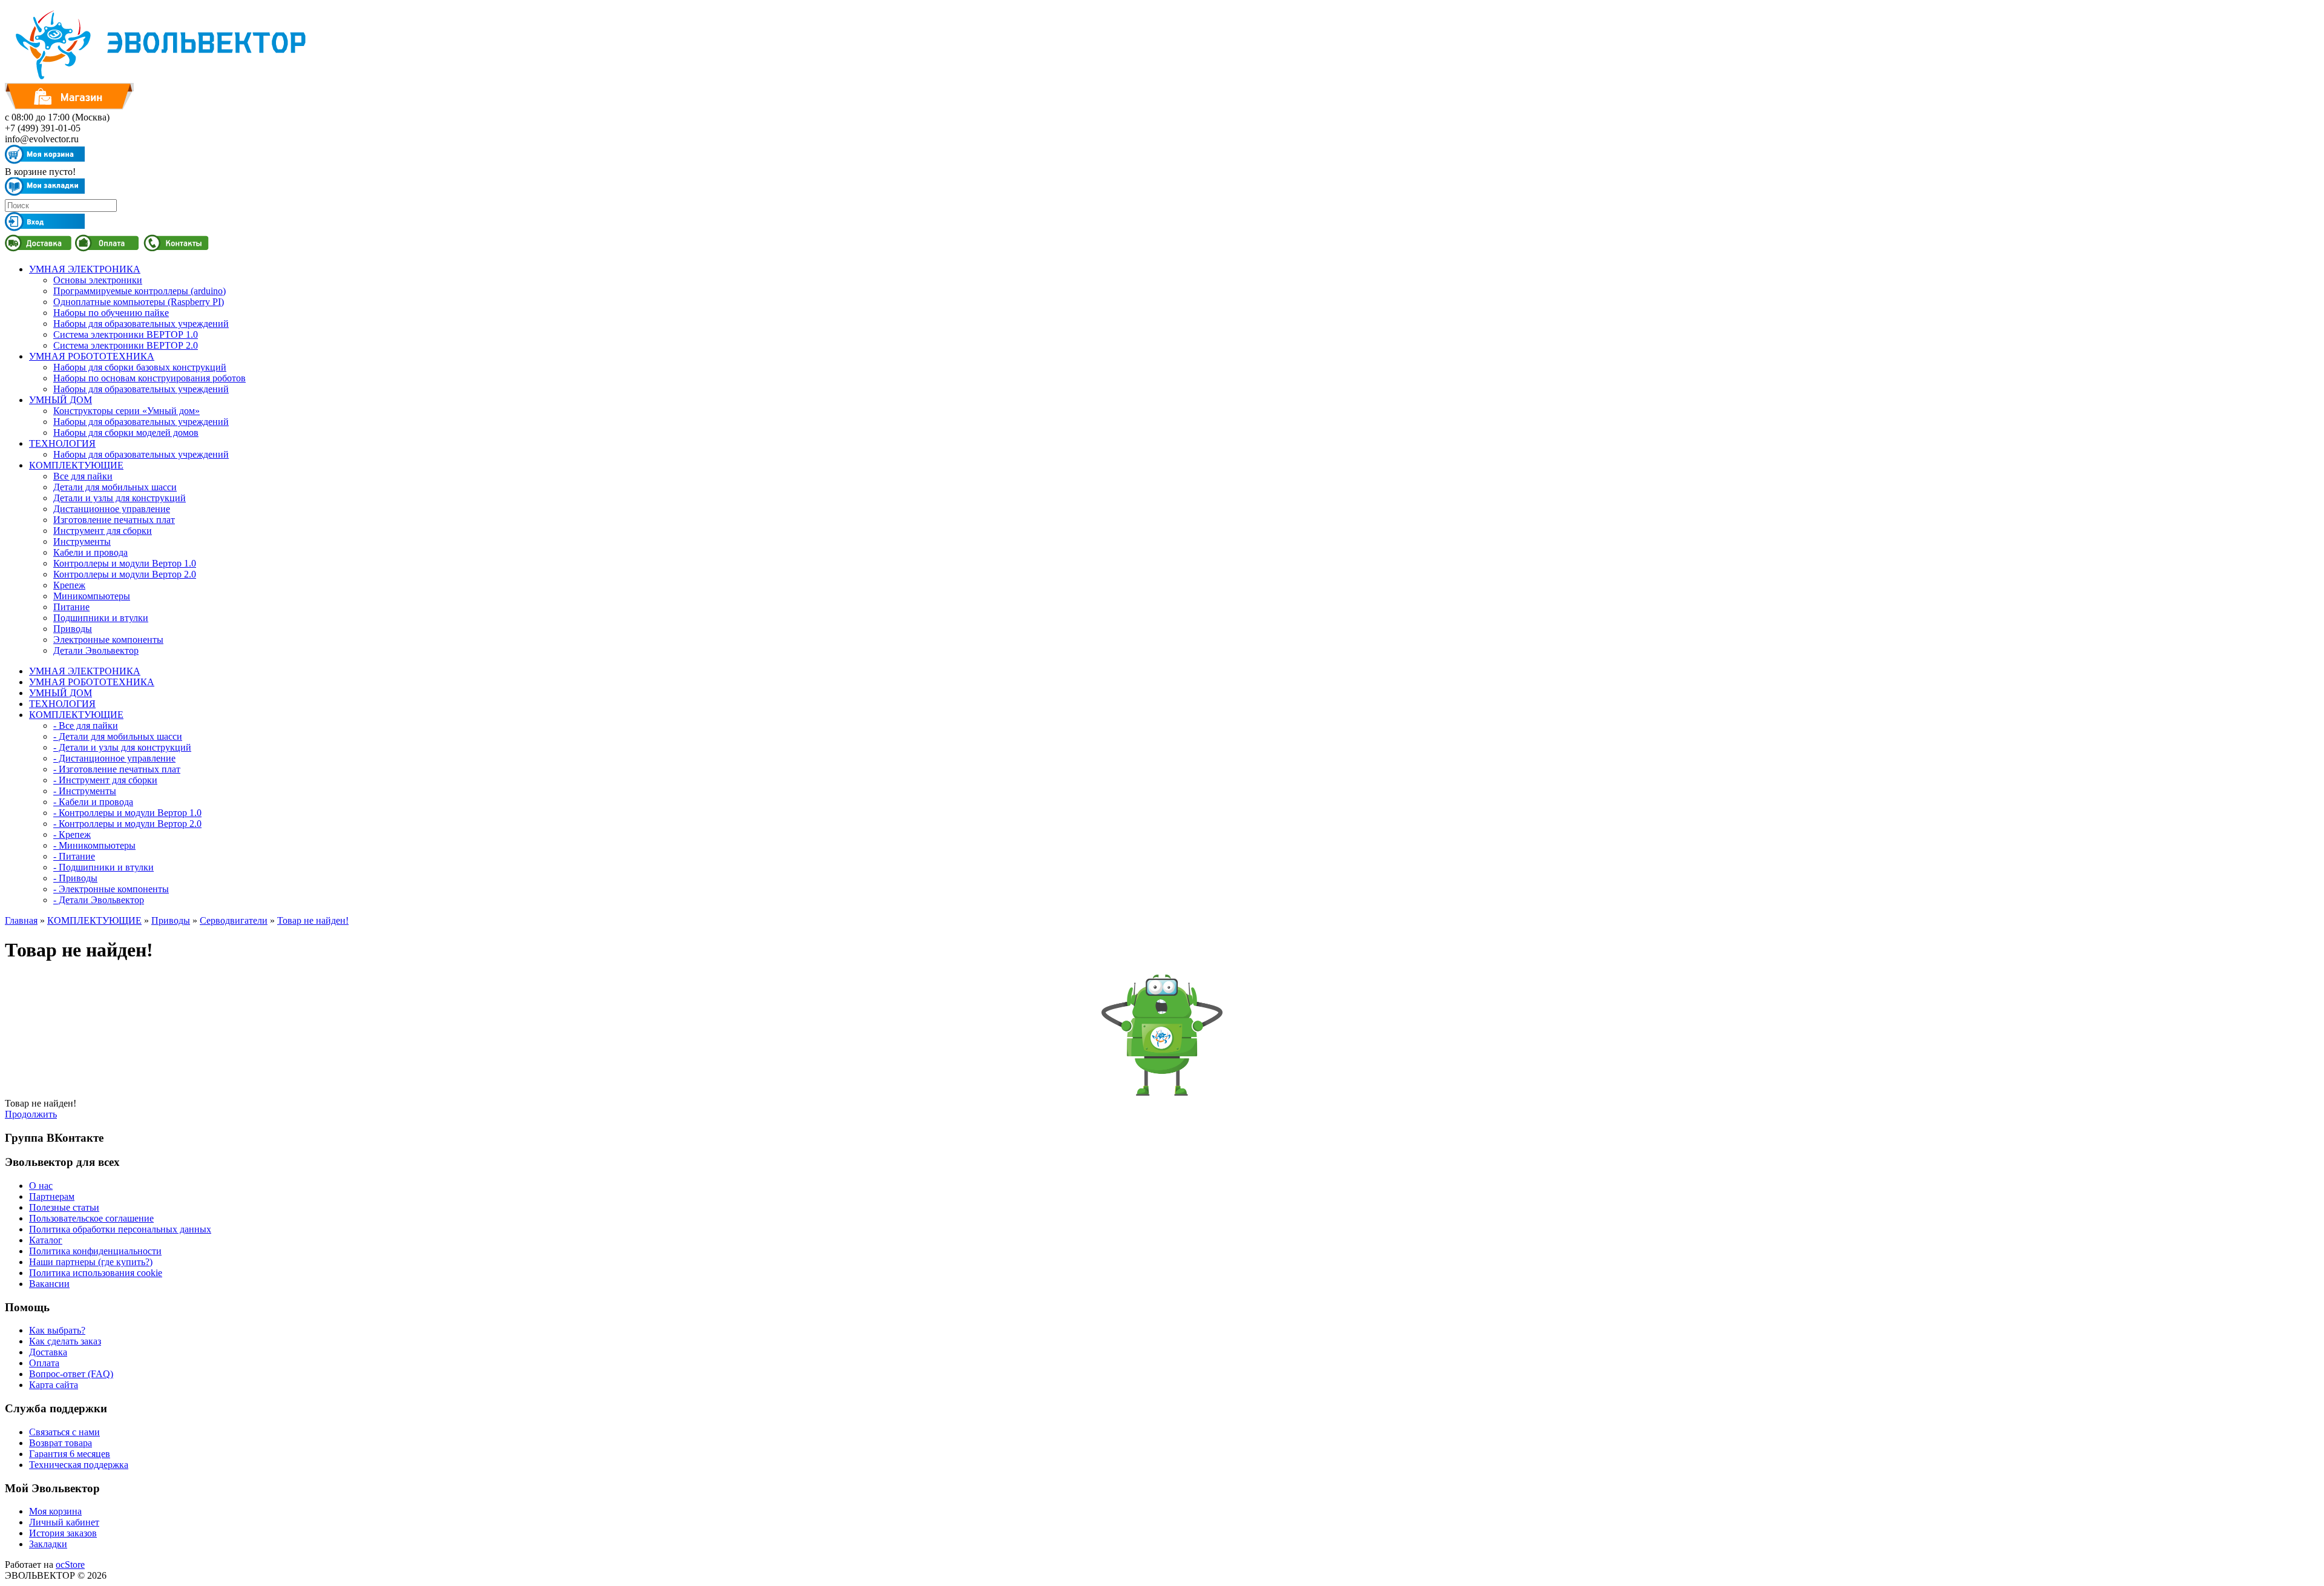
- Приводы (75, 878)
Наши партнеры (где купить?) (91, 1262)
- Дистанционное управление (114, 758)
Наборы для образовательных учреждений (141, 324)
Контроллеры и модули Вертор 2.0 (125, 574)
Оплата (44, 1363)
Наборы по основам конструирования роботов (149, 378)
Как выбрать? (57, 1330)
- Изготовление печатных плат (117, 769)
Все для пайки (83, 476)
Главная (21, 920)
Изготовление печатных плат (114, 520)
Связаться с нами (64, 1432)
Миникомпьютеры (92, 596)
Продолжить (31, 1114)
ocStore (70, 1565)
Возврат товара (61, 1443)
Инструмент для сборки (103, 531)
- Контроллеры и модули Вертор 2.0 (127, 824)
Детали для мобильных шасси (115, 487)
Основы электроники (98, 280)
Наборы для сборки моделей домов (126, 433)
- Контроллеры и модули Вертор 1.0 (127, 813)
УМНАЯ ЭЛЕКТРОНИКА (85, 269)
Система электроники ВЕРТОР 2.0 (126, 345)
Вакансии (49, 1284)
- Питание (74, 856)
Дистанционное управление (112, 509)
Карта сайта (54, 1385)
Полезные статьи (64, 1207)
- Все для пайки (86, 726)
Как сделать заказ (65, 1341)
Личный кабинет (64, 1522)
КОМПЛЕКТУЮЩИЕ (76, 465)
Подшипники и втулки (101, 618)
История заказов (63, 1533)
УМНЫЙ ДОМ (61, 400)
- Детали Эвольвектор (99, 900)
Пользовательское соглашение (91, 1218)
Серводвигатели (234, 920)
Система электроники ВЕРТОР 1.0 (126, 334)
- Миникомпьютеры (94, 845)
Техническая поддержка (79, 1465)
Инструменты (82, 541)
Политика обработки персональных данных (120, 1229)
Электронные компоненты (108, 640)
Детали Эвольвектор (96, 650)
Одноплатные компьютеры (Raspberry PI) (139, 302)
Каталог (46, 1240)
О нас (41, 1186)
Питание (71, 607)
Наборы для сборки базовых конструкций (140, 367)
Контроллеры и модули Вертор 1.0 (125, 563)
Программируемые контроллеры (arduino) (140, 291)
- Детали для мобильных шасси (118, 736)
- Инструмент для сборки (105, 780)
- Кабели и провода (93, 802)
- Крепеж (72, 834)
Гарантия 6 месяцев (70, 1454)
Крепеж (69, 585)
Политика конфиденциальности (95, 1251)
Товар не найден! (313, 920)
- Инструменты (85, 791)
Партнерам (52, 1196)
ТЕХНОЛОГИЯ (62, 443)
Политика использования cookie (96, 1273)
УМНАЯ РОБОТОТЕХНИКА (92, 356)
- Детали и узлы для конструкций (122, 747)
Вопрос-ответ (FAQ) (71, 1374)
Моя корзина (55, 1511)
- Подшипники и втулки (103, 867)
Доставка (48, 1352)
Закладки (48, 1544)
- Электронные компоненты (111, 889)
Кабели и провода (90, 552)
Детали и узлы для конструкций (120, 498)
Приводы (73, 629)
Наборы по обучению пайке (111, 313)
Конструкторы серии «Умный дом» (126, 411)
